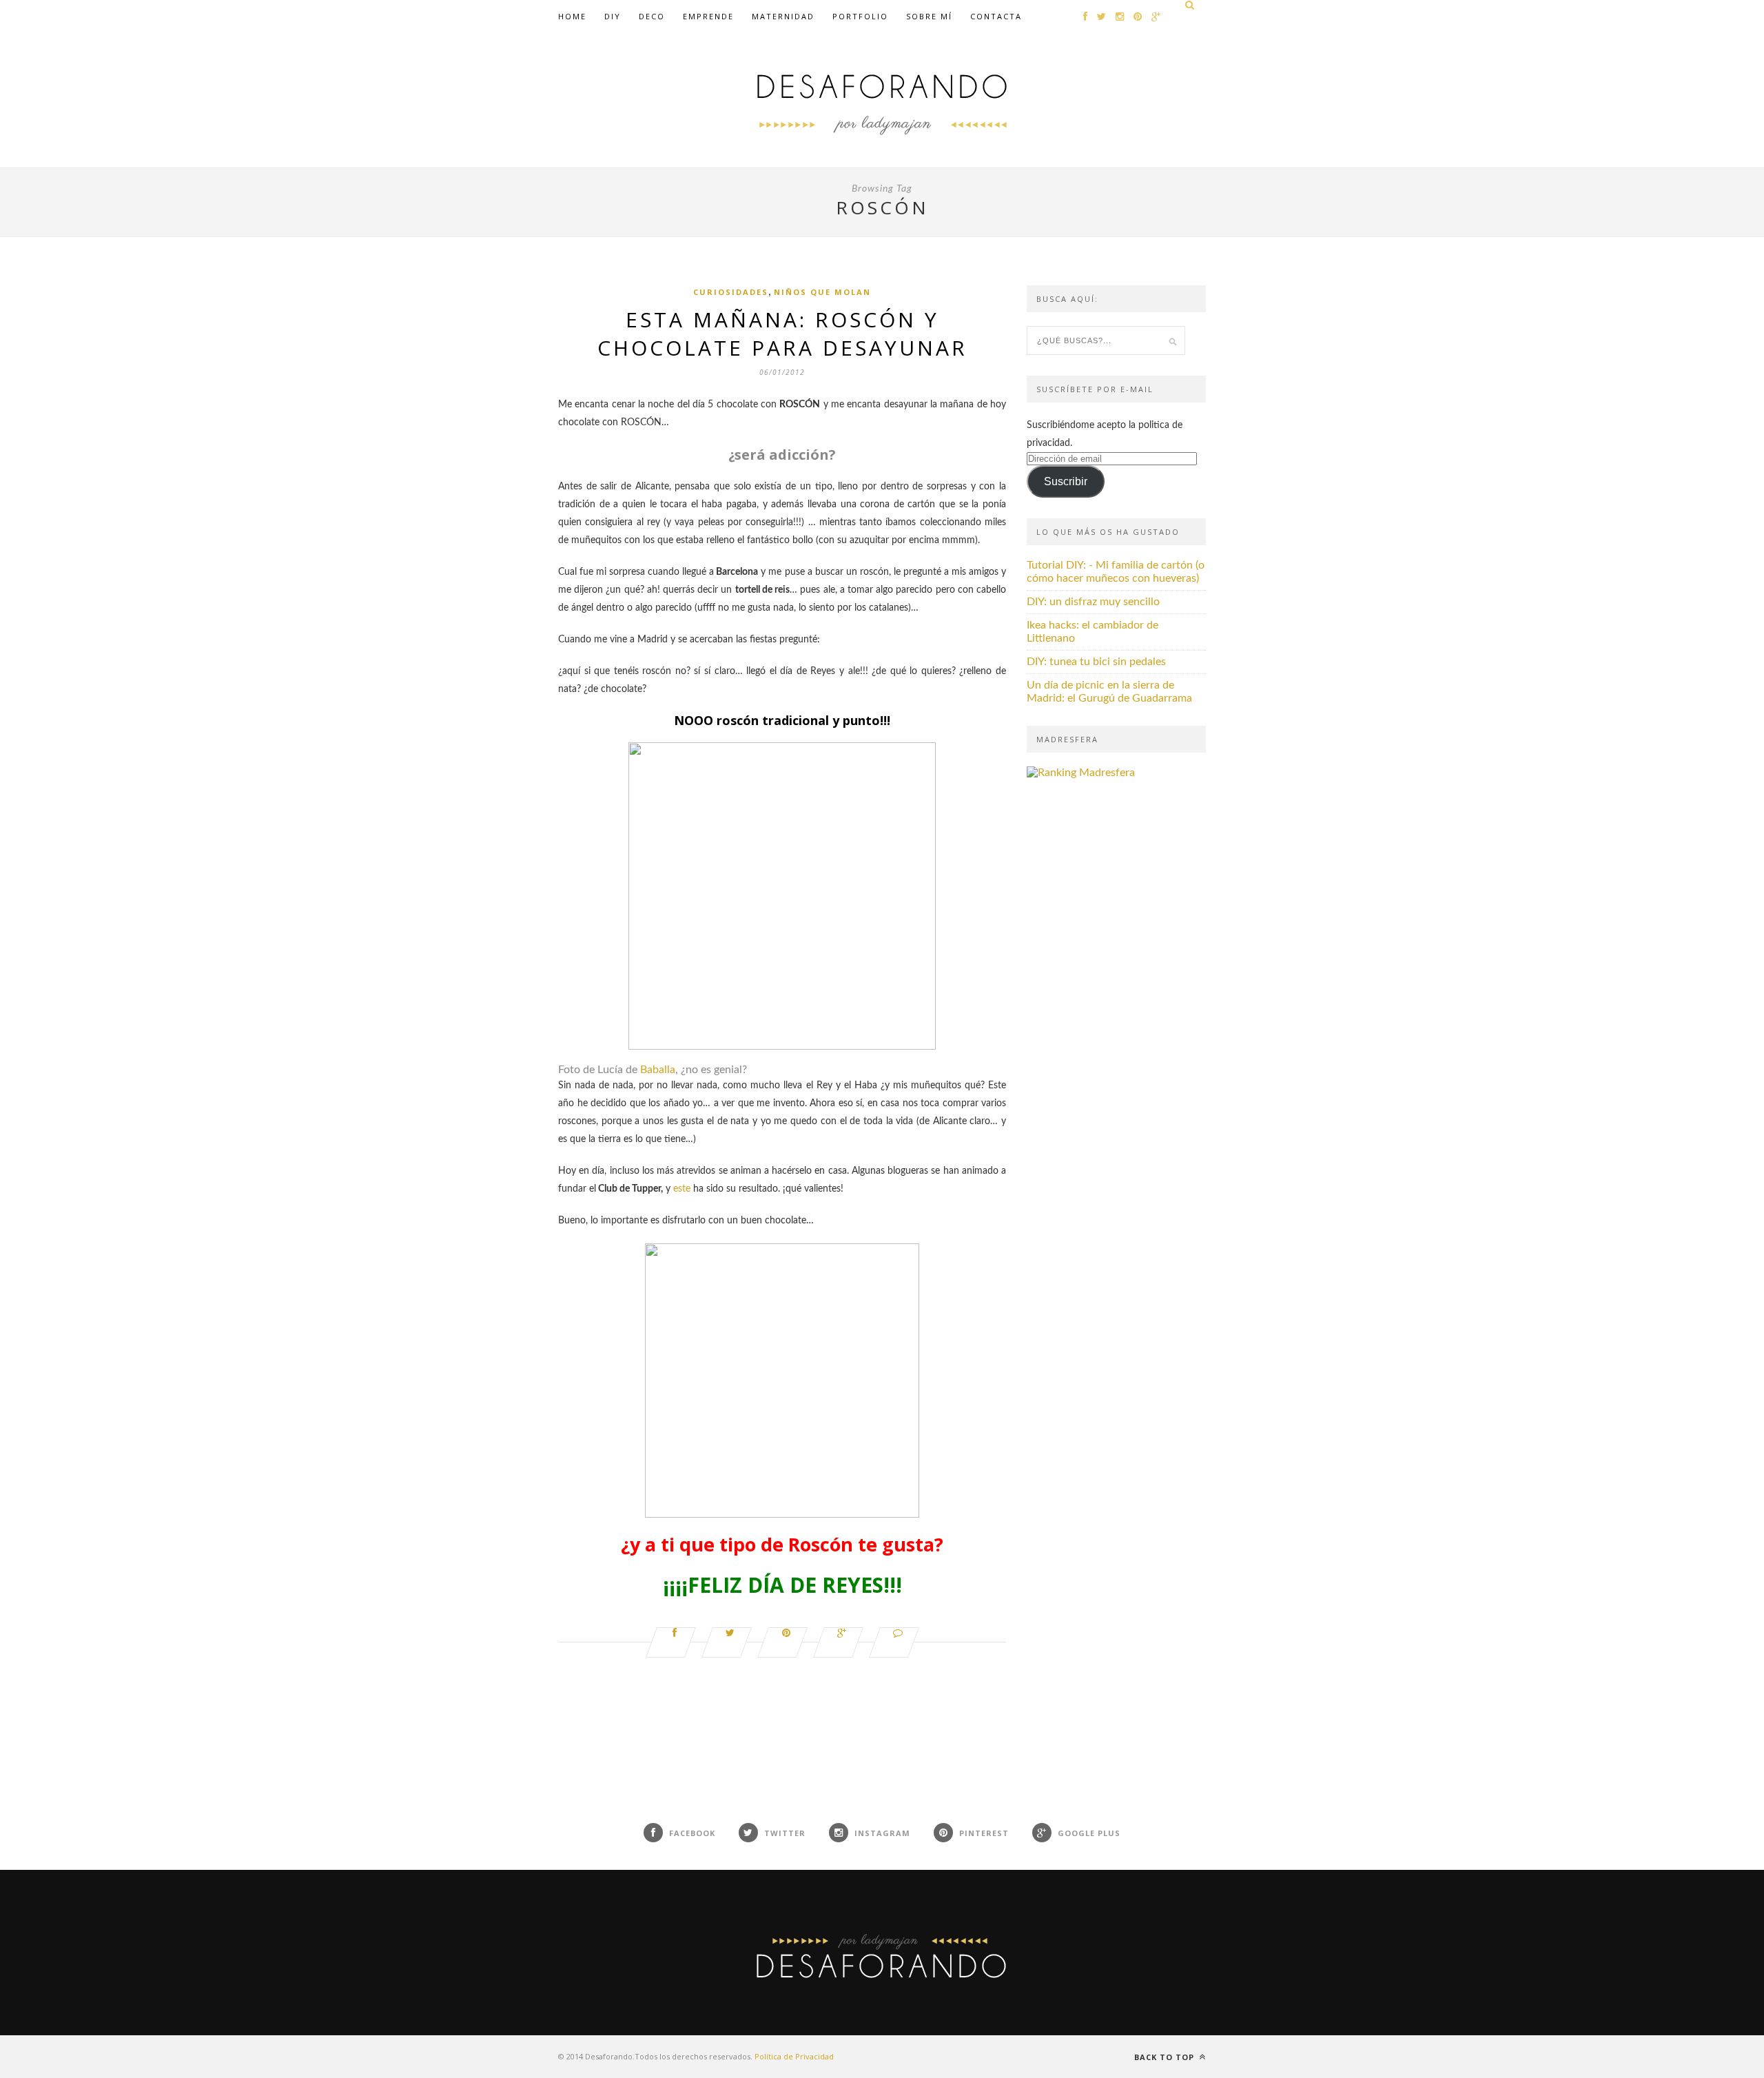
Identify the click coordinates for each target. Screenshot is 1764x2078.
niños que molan (822, 292)
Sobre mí (929, 16)
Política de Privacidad (794, 2056)
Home (572, 16)
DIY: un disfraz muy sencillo (1093, 602)
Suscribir (1066, 481)
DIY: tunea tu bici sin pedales (1096, 662)
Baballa (658, 1070)
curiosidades (731, 292)
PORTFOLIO (860, 16)
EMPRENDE (708, 16)
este (682, 1189)
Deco (652, 16)
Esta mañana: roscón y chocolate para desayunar (782, 334)
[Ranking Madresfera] (1081, 773)
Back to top (1166, 2057)
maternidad (783, 16)
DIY (613, 16)
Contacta (996, 16)
